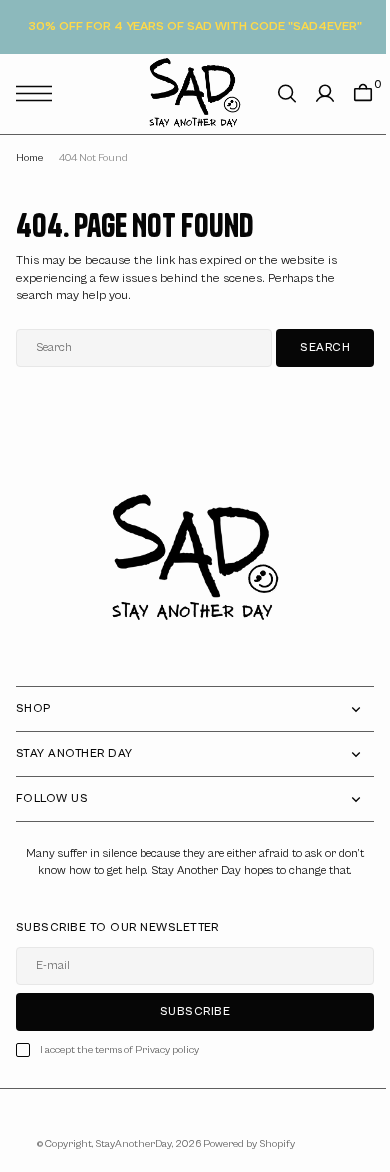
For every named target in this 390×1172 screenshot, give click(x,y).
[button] (39, 93)
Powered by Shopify (241, 1144)
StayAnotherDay (125, 1144)
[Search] (272, 93)
